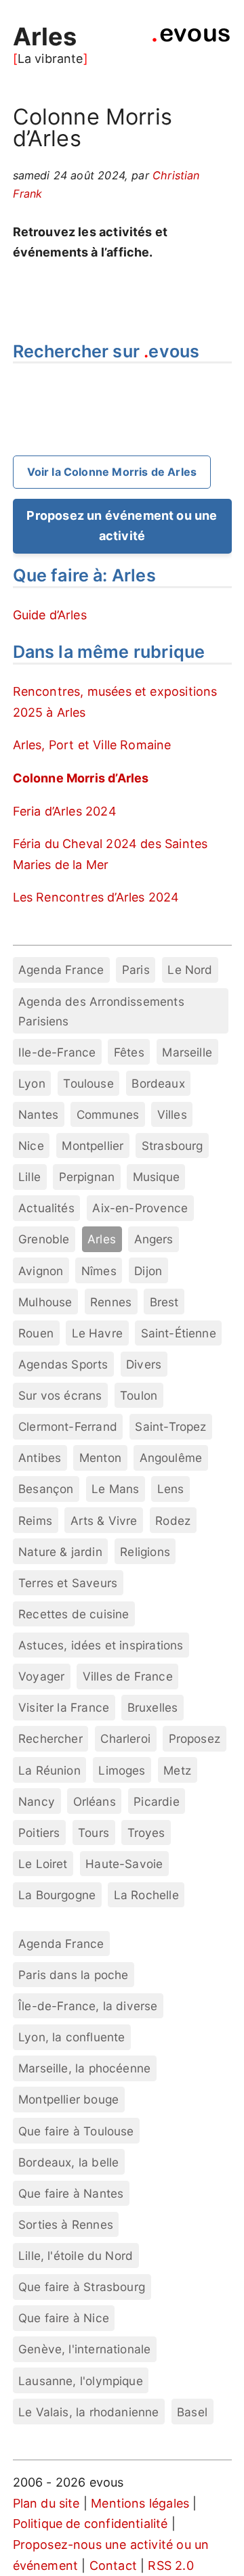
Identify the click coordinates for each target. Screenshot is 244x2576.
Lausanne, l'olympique (81, 2381)
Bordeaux (158, 1083)
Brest (164, 1302)
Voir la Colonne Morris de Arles (112, 472)
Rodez (173, 1520)
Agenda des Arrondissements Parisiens (101, 1011)
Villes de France (128, 1676)
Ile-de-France (57, 1052)
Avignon (41, 1271)
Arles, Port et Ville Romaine (92, 745)
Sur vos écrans (60, 1395)
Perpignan (87, 1177)
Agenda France (61, 970)
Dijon (148, 1271)
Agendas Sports (63, 1364)
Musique (156, 1177)
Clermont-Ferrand (68, 1426)
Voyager (41, 1676)
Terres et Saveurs (68, 1583)
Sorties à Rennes (66, 2224)
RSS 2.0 (170, 2566)
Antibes (40, 1458)
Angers (154, 1239)
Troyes (146, 1833)
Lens (171, 1489)
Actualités (46, 1208)
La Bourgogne (57, 1895)
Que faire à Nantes (71, 2193)
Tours (94, 1833)
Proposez (195, 1738)
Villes (172, 1114)
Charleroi (125, 1738)
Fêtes (129, 1052)
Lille (29, 1177)
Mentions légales (140, 2503)
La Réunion (49, 1770)
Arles (45, 37)
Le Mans (115, 1489)
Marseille (187, 1052)
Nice (31, 1146)
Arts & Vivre (104, 1520)
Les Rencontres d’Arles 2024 (96, 897)
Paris (136, 970)
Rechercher (50, 1738)
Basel (192, 2412)
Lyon (32, 1083)
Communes (108, 1114)
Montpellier (93, 1146)
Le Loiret (43, 1864)
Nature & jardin (60, 1552)
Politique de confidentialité (90, 2524)
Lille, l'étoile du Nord (76, 2256)
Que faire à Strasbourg (82, 2287)
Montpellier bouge (68, 2099)
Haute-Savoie (124, 1864)
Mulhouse (45, 1302)
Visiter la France (64, 1707)
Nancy (37, 1801)
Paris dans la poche (73, 1975)
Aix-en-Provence (140, 1208)
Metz (177, 1770)
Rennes (111, 1302)
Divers (144, 1364)
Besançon (46, 1489)
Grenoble (44, 1239)
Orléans (95, 1801)
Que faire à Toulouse (76, 2131)
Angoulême (171, 1458)
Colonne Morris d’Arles (81, 778)
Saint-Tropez (170, 1426)
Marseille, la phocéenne (84, 2068)
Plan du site (46, 2503)
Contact (113, 2566)
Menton (100, 1458)
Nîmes (99, 1271)
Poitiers (39, 1833)
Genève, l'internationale (84, 2349)
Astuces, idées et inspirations (101, 1645)
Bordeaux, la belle (68, 2162)
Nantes (38, 1114)
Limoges (122, 1770)
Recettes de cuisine (74, 1614)
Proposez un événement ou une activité (122, 526)
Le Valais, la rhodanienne (89, 2412)
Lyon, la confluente (72, 2037)
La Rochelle (146, 1895)
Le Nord (190, 970)
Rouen (36, 1333)
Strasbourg (172, 1146)
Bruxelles (153, 1707)
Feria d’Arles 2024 (65, 811)
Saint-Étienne (179, 1333)
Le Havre (97, 1333)
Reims (35, 1520)
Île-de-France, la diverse (88, 2006)
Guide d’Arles (50, 615)
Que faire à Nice (64, 2318)
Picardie (156, 1801)
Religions (145, 1552)
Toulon (139, 1395)
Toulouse (88, 1083)
